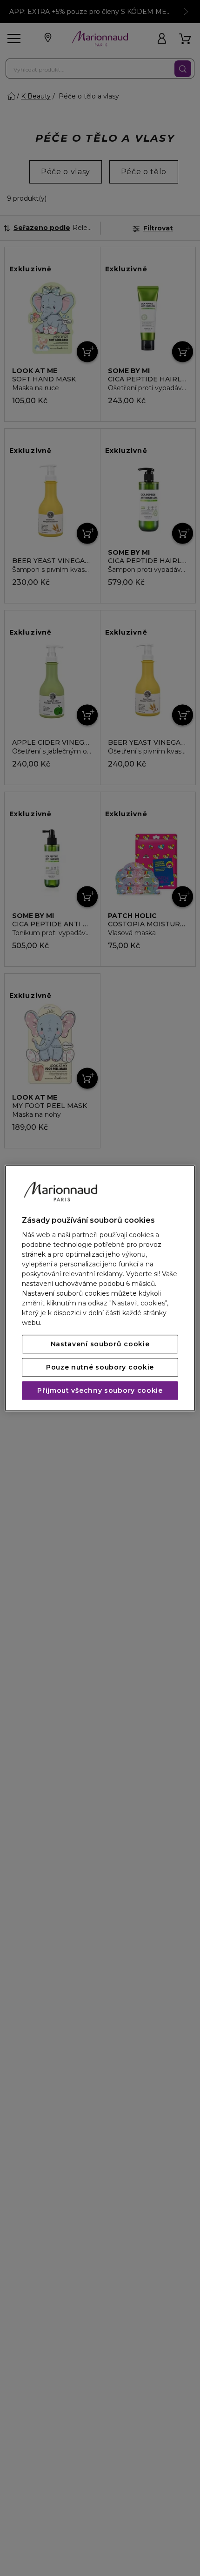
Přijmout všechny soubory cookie (100, 1390)
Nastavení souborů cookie (100, 1344)
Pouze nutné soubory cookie (100, 1367)
